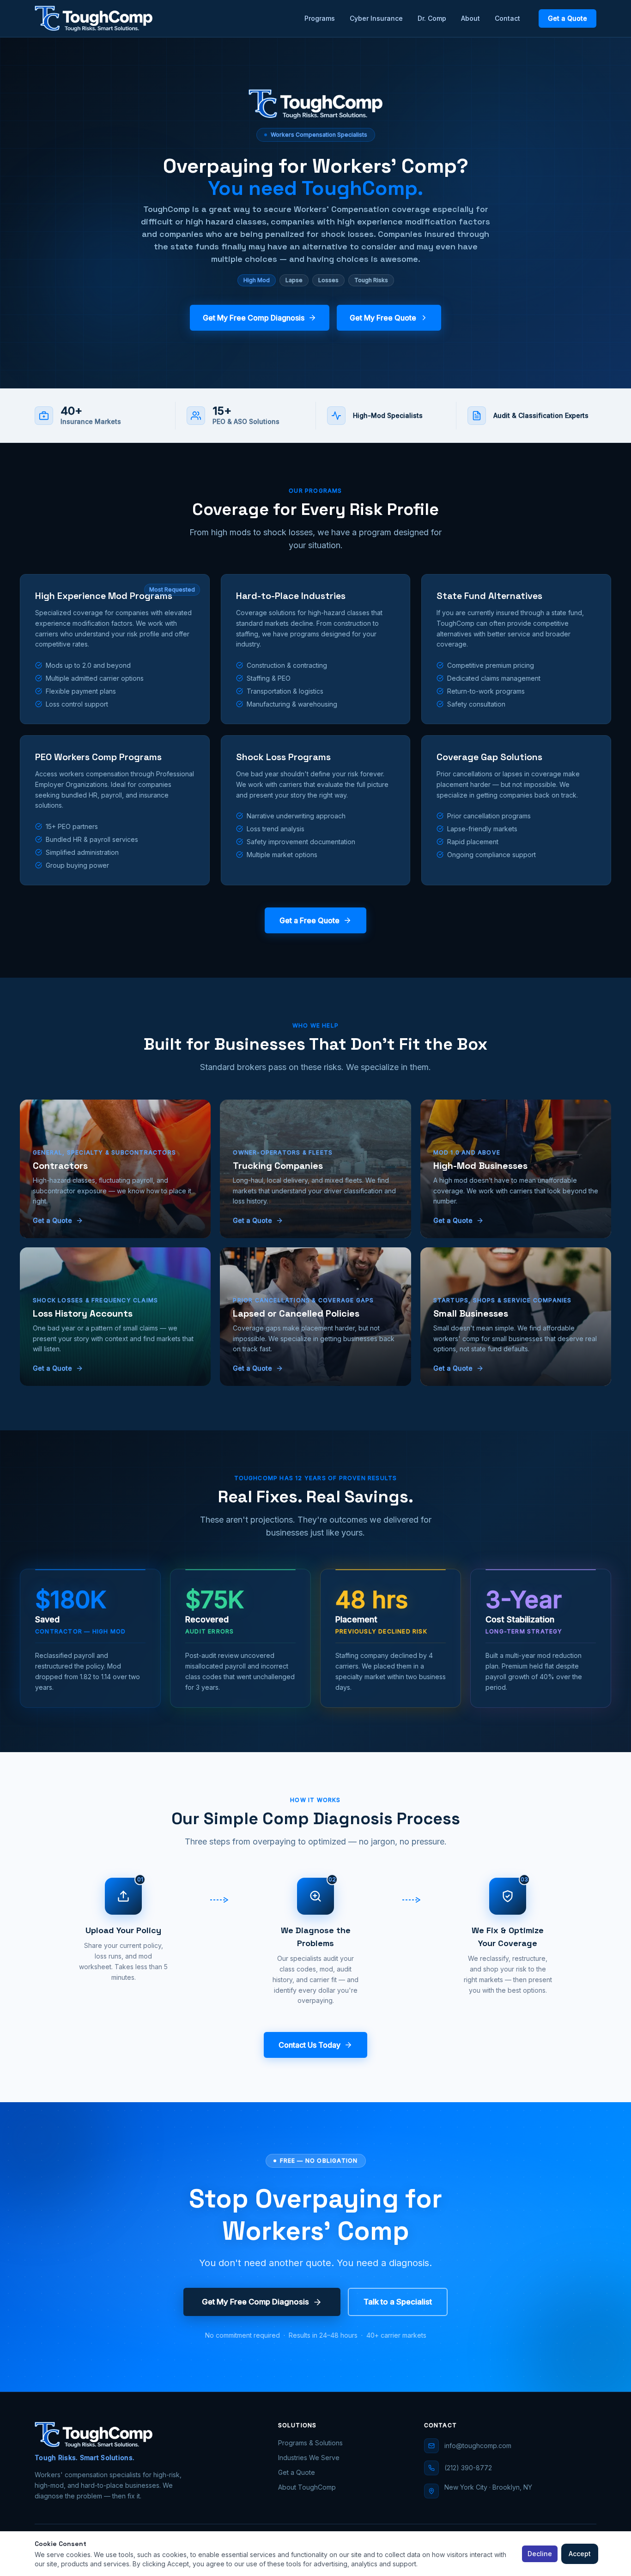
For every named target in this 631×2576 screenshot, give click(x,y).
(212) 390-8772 (468, 2468)
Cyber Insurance (376, 18)
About (470, 18)
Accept (580, 2554)
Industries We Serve (309, 2458)
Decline (540, 2554)
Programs (320, 18)
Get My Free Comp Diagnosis (254, 318)
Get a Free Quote (309, 920)
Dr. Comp (432, 18)
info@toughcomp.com (478, 2446)
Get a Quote (567, 18)
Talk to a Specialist (398, 2302)
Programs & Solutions (310, 2443)
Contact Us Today (309, 2045)
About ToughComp (307, 2487)
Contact (507, 18)
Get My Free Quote (383, 318)
